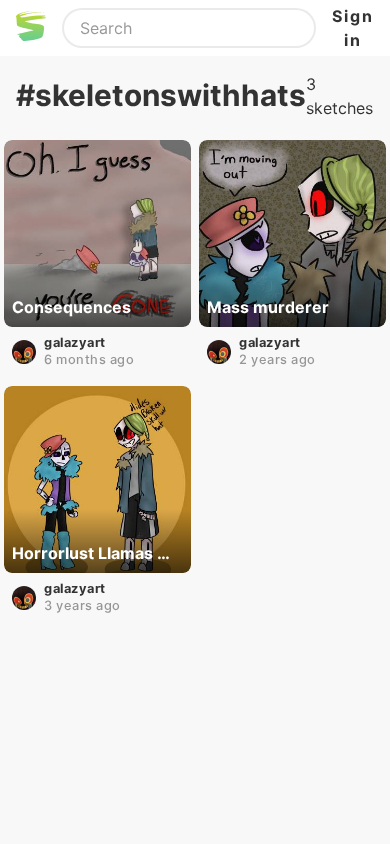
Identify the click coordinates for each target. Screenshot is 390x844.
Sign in (353, 28)
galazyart (75, 342)
